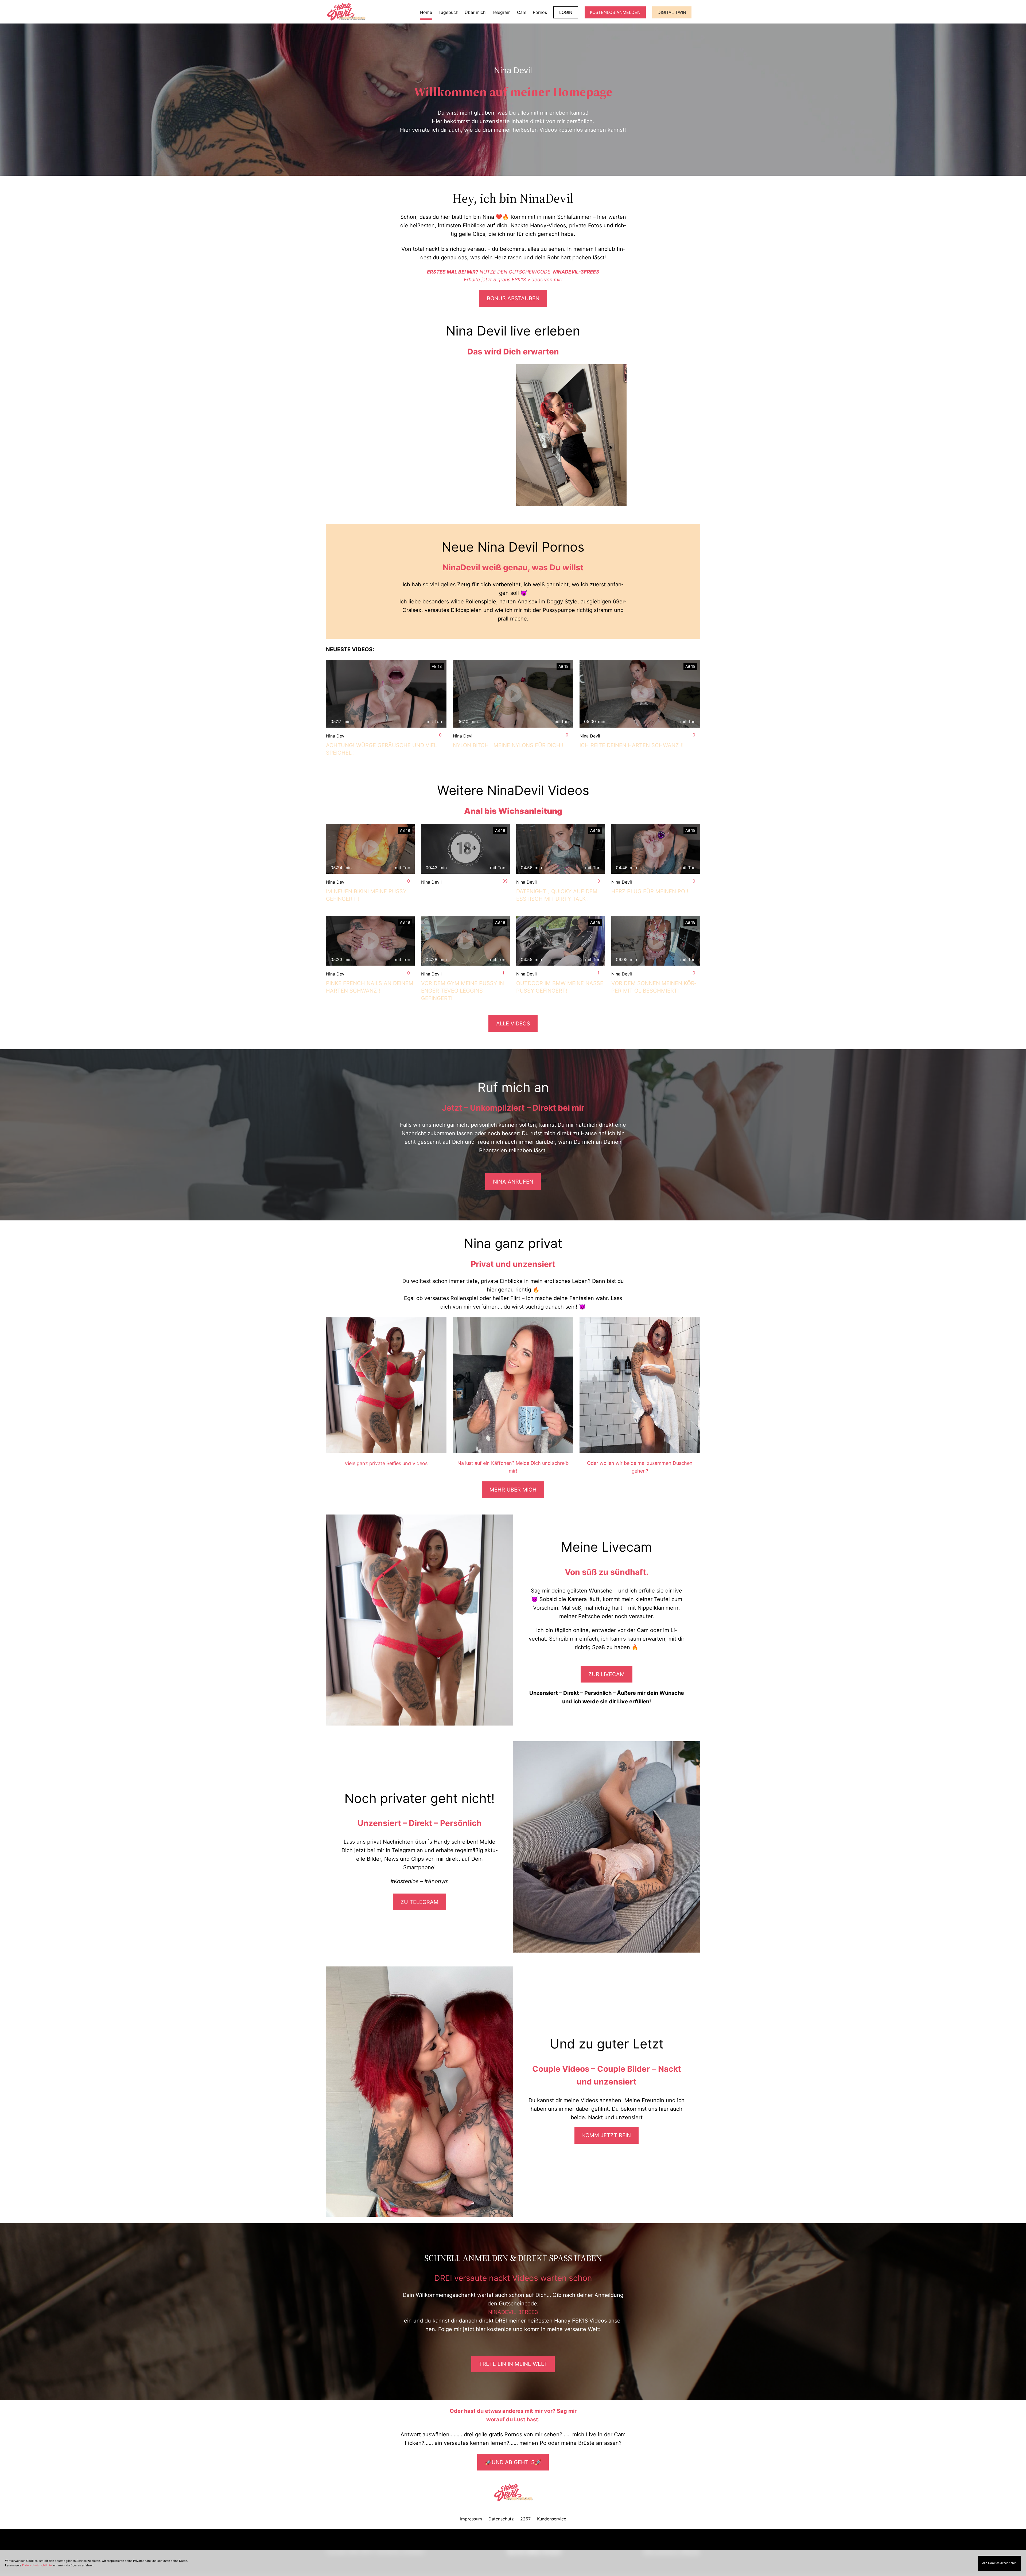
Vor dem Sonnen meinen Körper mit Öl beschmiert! (654, 987)
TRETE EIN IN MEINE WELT (513, 2364)
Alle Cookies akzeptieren (999, 2563)
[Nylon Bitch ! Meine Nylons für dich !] (513, 694)
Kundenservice (552, 2519)
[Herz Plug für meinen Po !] (656, 849)
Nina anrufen (513, 1182)
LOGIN (566, 12)
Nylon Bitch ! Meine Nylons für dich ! (508, 745)
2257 (525, 2519)
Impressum (471, 2519)
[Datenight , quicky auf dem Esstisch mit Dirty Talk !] (561, 849)
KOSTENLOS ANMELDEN (615, 12)
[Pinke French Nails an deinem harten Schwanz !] (370, 941)
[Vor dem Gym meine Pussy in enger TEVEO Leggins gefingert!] (465, 941)
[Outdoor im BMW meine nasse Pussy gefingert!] (561, 941)
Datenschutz (501, 2519)
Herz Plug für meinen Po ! (650, 891)
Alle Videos (513, 1024)
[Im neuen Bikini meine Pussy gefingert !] (370, 849)
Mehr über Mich (513, 1490)
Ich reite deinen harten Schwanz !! (632, 745)
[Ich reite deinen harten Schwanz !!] (640, 694)
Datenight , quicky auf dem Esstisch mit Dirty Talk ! (557, 895)
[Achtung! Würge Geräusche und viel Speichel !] (386, 694)
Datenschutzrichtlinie (37, 2565)
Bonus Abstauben (513, 298)
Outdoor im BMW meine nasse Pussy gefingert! (560, 987)
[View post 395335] (465, 849)
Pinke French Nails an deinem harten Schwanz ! (370, 987)
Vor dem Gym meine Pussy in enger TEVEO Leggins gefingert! (463, 991)
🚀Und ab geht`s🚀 (513, 2462)
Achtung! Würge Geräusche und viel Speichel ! (381, 749)
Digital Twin (672, 12)
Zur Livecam (607, 1674)
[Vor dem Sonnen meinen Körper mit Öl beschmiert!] (656, 941)
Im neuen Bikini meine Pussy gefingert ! (366, 895)
